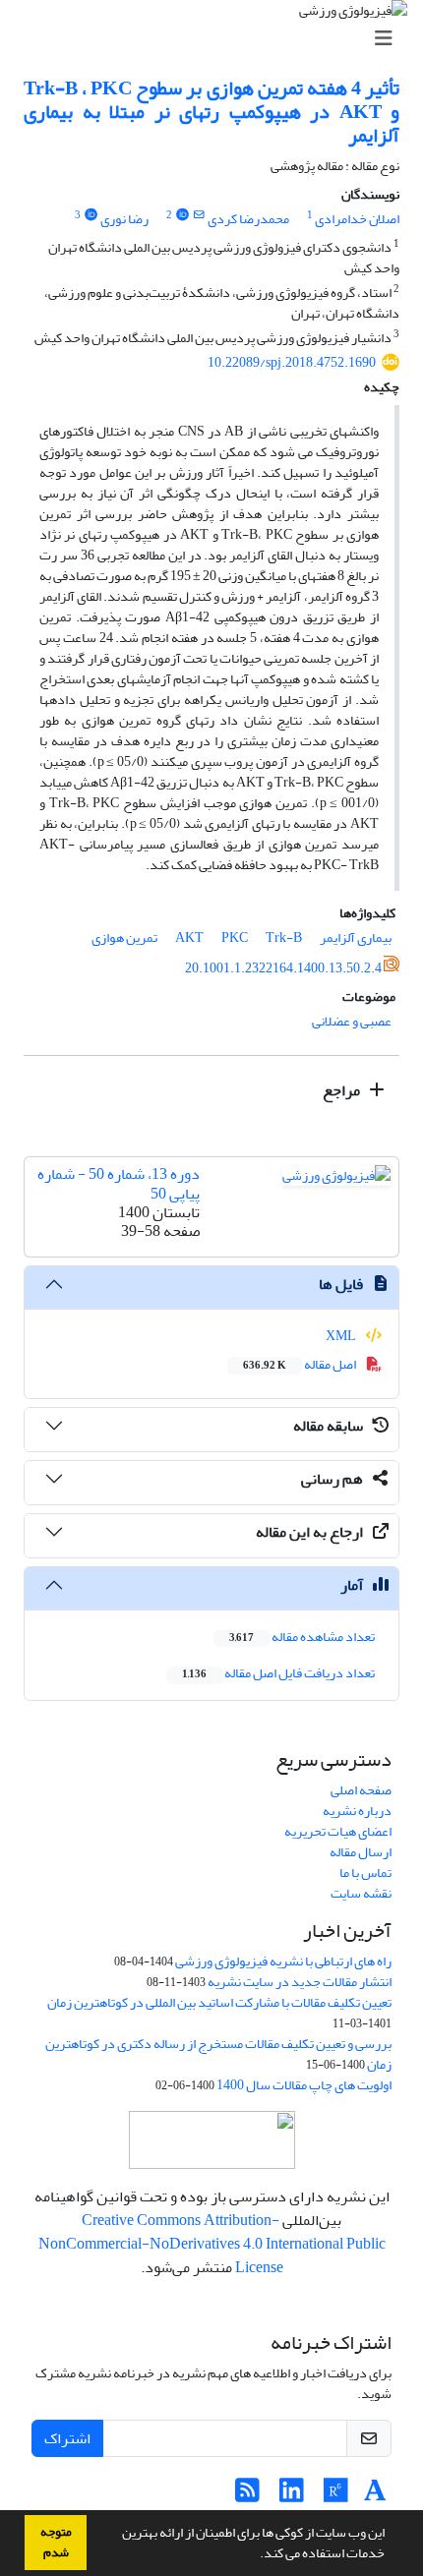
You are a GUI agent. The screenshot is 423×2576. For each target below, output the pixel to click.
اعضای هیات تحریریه (338, 1831)
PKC (235, 937)
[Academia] (375, 2496)
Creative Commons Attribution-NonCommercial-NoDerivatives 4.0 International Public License (212, 2244)
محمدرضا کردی (248, 219)
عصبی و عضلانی (352, 1021)
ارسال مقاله (361, 1852)
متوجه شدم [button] (56, 2542)
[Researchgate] (336, 2496)
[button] (255, 2555)
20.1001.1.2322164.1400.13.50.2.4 (283, 968)
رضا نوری (124, 219)
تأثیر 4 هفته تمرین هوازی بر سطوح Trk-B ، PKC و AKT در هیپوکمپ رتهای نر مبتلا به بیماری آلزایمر (211, 112)
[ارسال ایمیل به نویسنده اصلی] (199, 215)
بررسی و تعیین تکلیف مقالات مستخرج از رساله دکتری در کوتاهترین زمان (218, 2054)
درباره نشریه (357, 1811)
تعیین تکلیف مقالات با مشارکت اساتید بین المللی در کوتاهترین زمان (219, 2002)
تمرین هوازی (124, 937)
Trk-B (284, 937)
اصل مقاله (301, 1364)
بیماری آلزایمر (356, 937)
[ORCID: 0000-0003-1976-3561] (91, 215)
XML (342, 1336)
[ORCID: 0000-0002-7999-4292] (182, 215)
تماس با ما (365, 1873)
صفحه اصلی (361, 1790)
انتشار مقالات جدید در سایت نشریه (300, 1982)
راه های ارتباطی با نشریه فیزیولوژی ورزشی (283, 1961)
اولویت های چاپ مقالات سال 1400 (304, 2085)
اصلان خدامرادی (357, 219)
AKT (189, 937)
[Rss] (247, 2496)
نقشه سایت (361, 1893)
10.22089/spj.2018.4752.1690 (292, 362)
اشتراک (67, 2438)
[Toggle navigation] (217, 39)
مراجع (343, 1090)
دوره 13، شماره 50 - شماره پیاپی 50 (119, 1183)
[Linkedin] (292, 2496)
